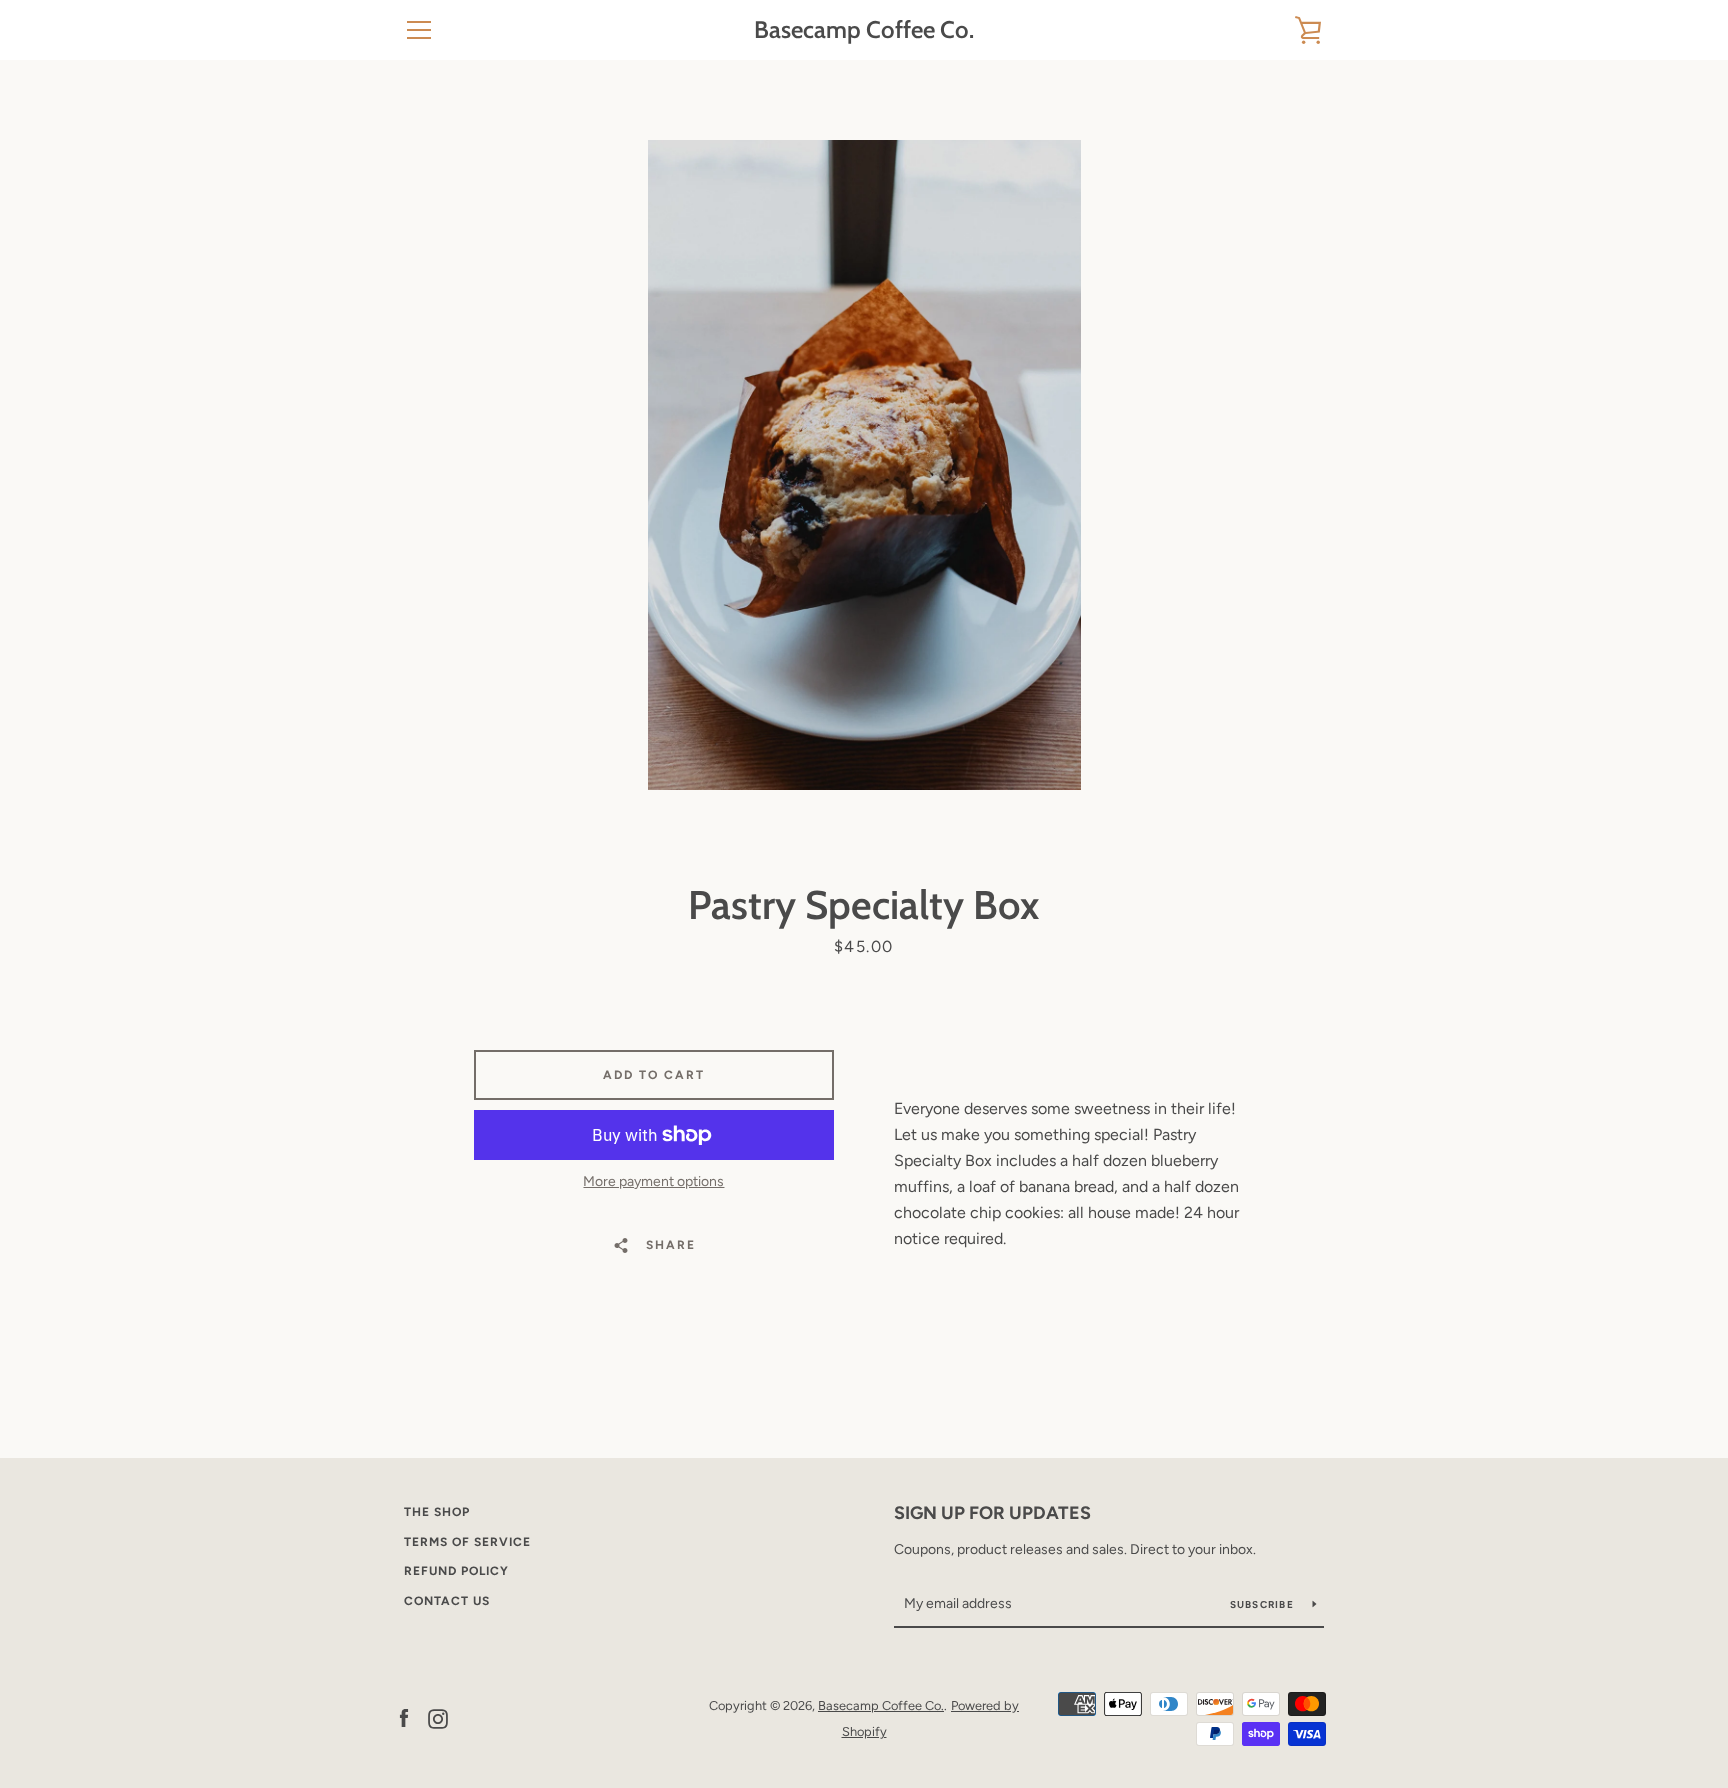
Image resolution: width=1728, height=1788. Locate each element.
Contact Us (447, 1601)
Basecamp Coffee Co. (864, 30)
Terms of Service (467, 1542)
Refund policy (456, 1571)
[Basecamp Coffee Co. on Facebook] (404, 1717)
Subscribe (1264, 1604)
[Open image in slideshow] (864, 465)
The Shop (437, 1512)
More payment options (653, 1181)
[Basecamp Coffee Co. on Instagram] (438, 1717)
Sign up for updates (992, 1513)
